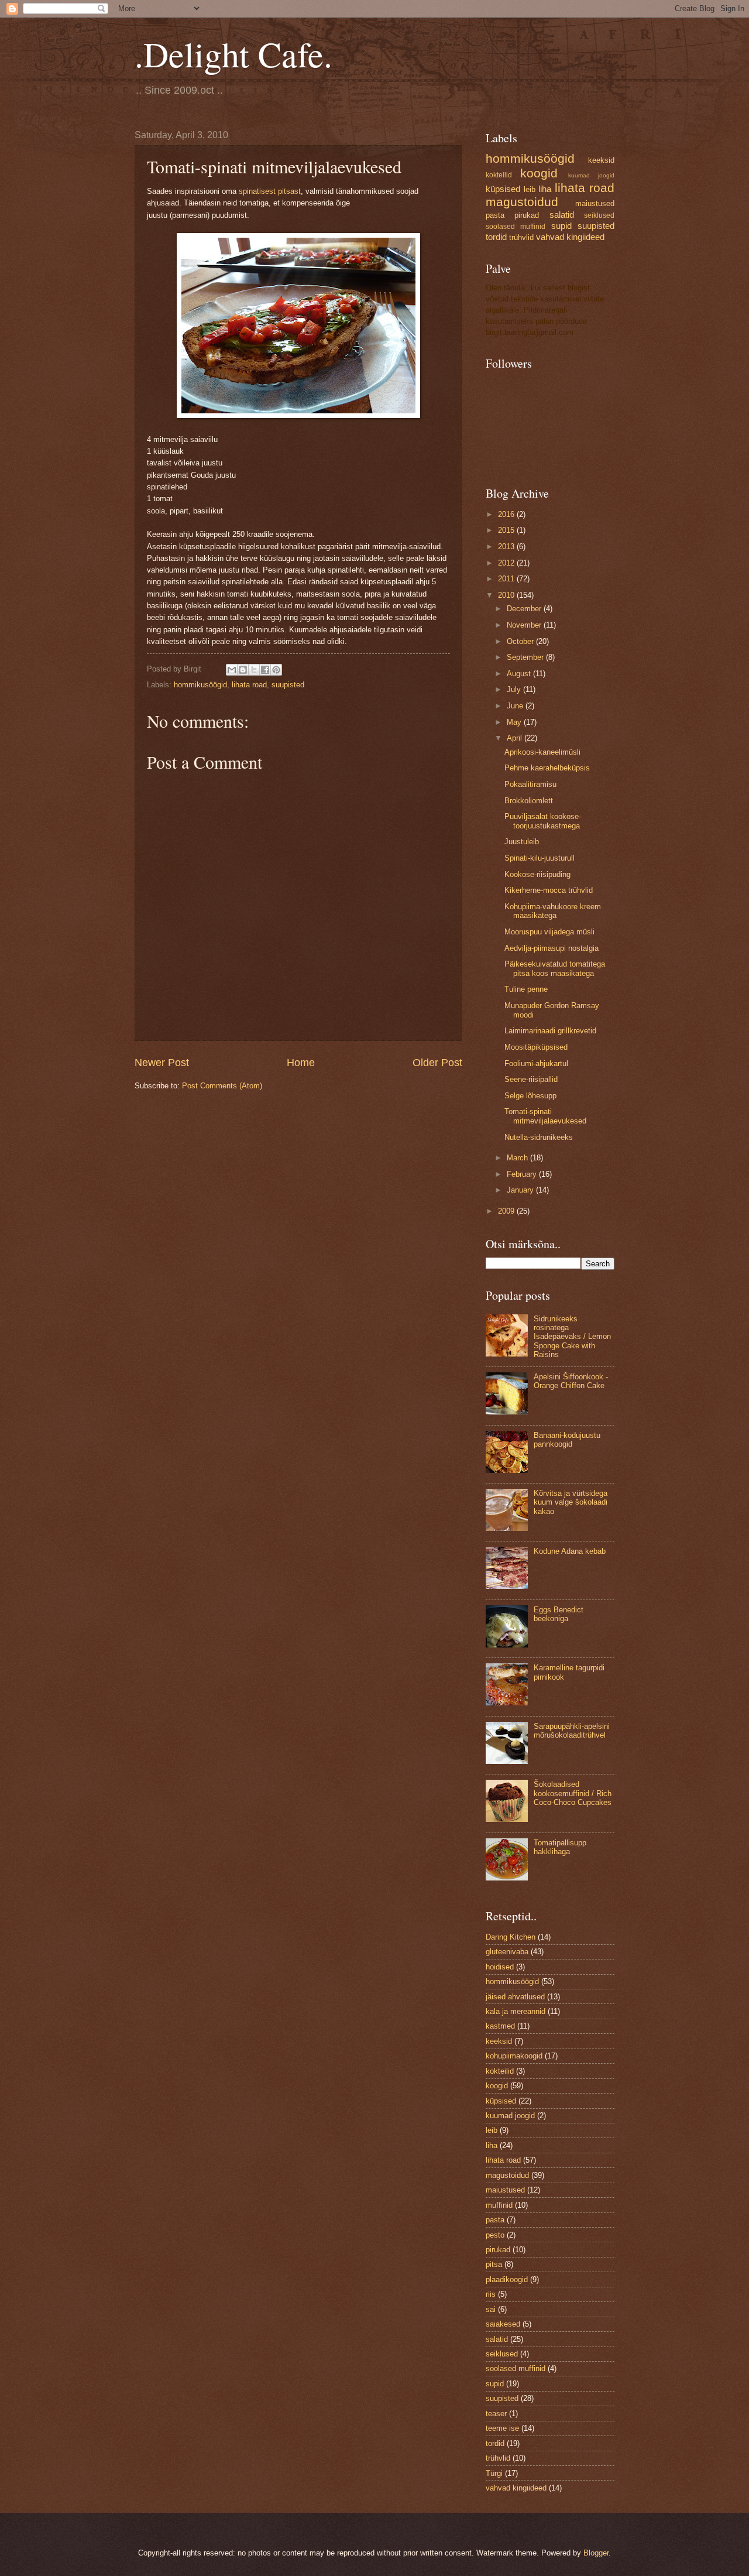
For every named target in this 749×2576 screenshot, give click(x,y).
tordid (496, 237)
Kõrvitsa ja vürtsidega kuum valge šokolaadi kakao (571, 1502)
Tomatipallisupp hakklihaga (560, 1847)
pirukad (527, 215)
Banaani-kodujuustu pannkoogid (567, 1440)
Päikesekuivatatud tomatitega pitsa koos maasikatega (555, 968)
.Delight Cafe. (233, 54)
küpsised (503, 189)
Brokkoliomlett (529, 801)
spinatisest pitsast (270, 191)
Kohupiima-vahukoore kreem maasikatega (553, 911)
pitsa (494, 2264)
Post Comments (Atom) (222, 1086)
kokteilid (499, 175)
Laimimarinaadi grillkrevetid (550, 1031)
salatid (562, 215)
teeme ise (502, 2428)
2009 (507, 1211)
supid (561, 226)
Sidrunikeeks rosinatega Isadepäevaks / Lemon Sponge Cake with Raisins (572, 1337)
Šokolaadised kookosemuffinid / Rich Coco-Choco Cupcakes (573, 1793)
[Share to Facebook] (265, 670)
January (521, 1190)
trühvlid (521, 237)
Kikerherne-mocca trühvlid (549, 890)
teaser (496, 2414)
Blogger (596, 2553)
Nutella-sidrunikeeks (539, 1137)
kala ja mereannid (516, 2011)
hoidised (500, 1967)
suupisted (288, 685)
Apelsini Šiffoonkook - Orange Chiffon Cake (571, 1381)
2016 (507, 514)
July (515, 689)
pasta (495, 215)
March (518, 1158)
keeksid (601, 160)
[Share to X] (254, 670)
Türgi (494, 2473)
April (516, 738)
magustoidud (522, 202)
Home (301, 1063)
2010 (507, 595)
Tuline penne (526, 989)
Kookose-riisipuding (537, 874)
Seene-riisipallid (531, 1079)
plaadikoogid (507, 2279)
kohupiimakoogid (514, 2056)
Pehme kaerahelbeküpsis (547, 768)
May (515, 722)
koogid (539, 173)
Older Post (437, 1063)
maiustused (595, 203)
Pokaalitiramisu (530, 784)
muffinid (499, 2205)
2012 (507, 563)
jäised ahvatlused (515, 1997)
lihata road (249, 685)
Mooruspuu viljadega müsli (549, 932)
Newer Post (162, 1063)
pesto (495, 2235)
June (516, 706)
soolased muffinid (516, 227)
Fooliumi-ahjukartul (536, 1063)
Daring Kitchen (511, 1937)
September (526, 657)
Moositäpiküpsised (536, 1047)
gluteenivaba (507, 1952)
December (525, 609)
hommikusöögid (200, 685)
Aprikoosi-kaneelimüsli (542, 752)
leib (530, 189)
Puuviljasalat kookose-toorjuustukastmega (543, 821)
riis (491, 2294)
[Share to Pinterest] (276, 670)
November (525, 625)
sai (491, 2309)
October (521, 641)
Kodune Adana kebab (570, 1551)
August (520, 674)
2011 (507, 579)
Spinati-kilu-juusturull (540, 858)
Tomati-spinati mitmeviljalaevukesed (545, 1116)
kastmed (500, 2026)
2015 (507, 530)
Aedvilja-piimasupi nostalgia (552, 948)
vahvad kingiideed (570, 237)
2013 (507, 547)
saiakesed (503, 2324)
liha (545, 189)
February (523, 1174)
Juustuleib (522, 842)
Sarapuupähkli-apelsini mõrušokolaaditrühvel (572, 1731)
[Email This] (232, 670)
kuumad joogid (591, 175)
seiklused (599, 215)
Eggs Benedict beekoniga (559, 1614)
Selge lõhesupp (530, 1096)
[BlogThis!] (243, 670)
